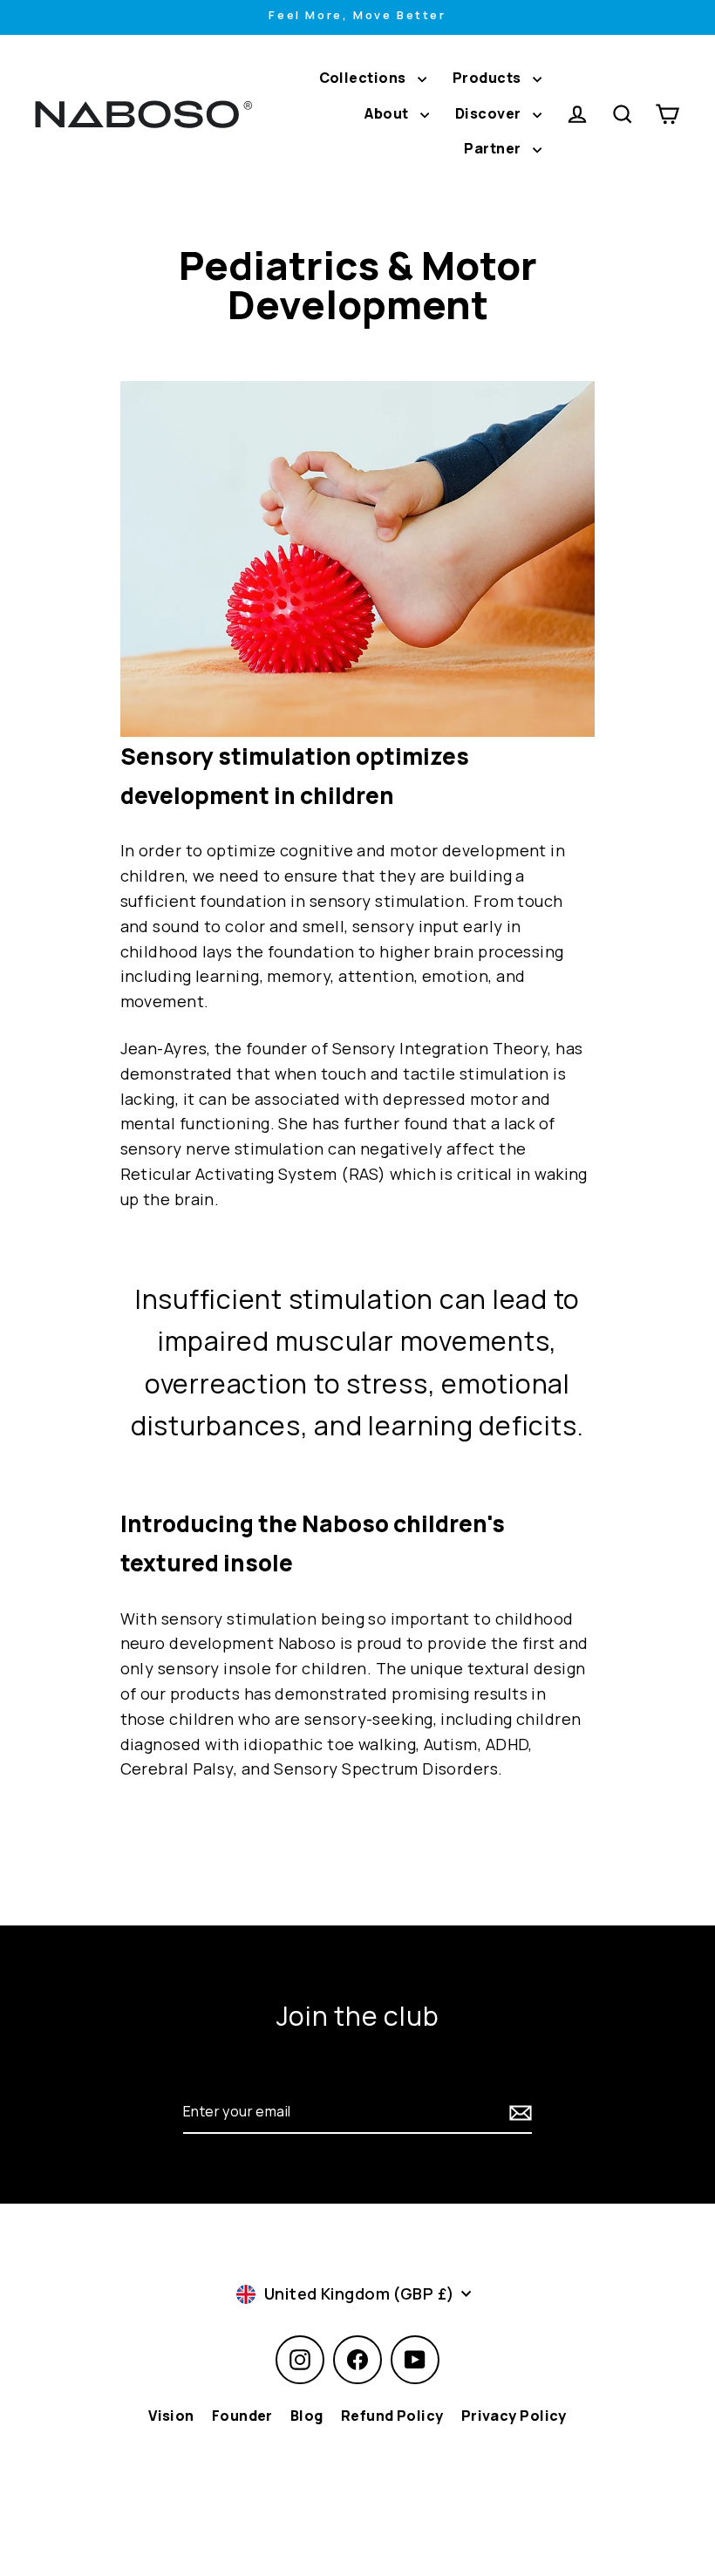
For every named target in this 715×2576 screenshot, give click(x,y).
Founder (242, 2416)
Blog (307, 2416)
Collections (364, 78)
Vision (171, 2416)
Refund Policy (392, 2416)
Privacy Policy (514, 2416)
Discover (490, 113)
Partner (494, 148)
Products (488, 78)
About (388, 113)
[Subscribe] (518, 2112)
